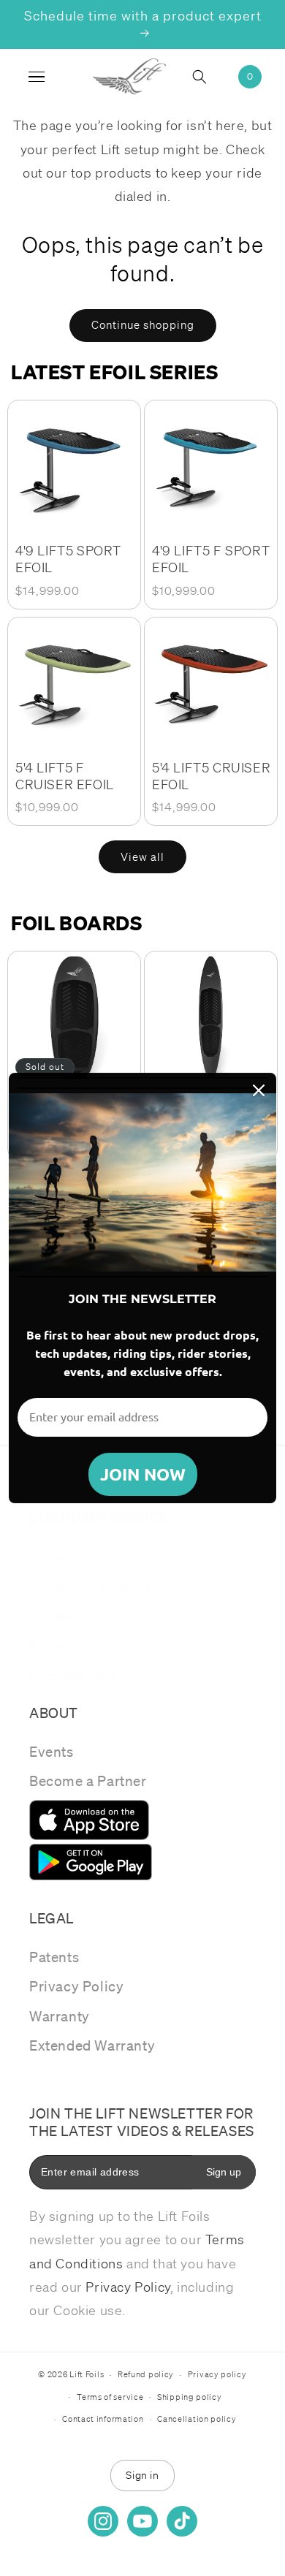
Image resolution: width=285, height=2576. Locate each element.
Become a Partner (88, 1781)
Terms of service (110, 2397)
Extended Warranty (92, 2045)
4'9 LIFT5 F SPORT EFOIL (211, 559)
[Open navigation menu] (37, 77)
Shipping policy (190, 2397)
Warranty (60, 2016)
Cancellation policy (197, 2419)
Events (52, 1752)
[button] (208, 77)
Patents (54, 1957)
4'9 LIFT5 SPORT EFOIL (68, 559)
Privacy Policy (76, 1986)
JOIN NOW (143, 1474)
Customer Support (90, 1586)
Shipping (59, 1616)
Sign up (224, 2172)
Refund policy (146, 2374)
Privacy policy (217, 2374)
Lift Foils (87, 2374)
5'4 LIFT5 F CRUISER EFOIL (65, 776)
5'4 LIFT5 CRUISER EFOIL (211, 776)
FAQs (46, 1645)
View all (142, 857)
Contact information (103, 2419)
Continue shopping (143, 325)
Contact (55, 1557)
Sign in (142, 2475)
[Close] (259, 1090)
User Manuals (74, 1675)
